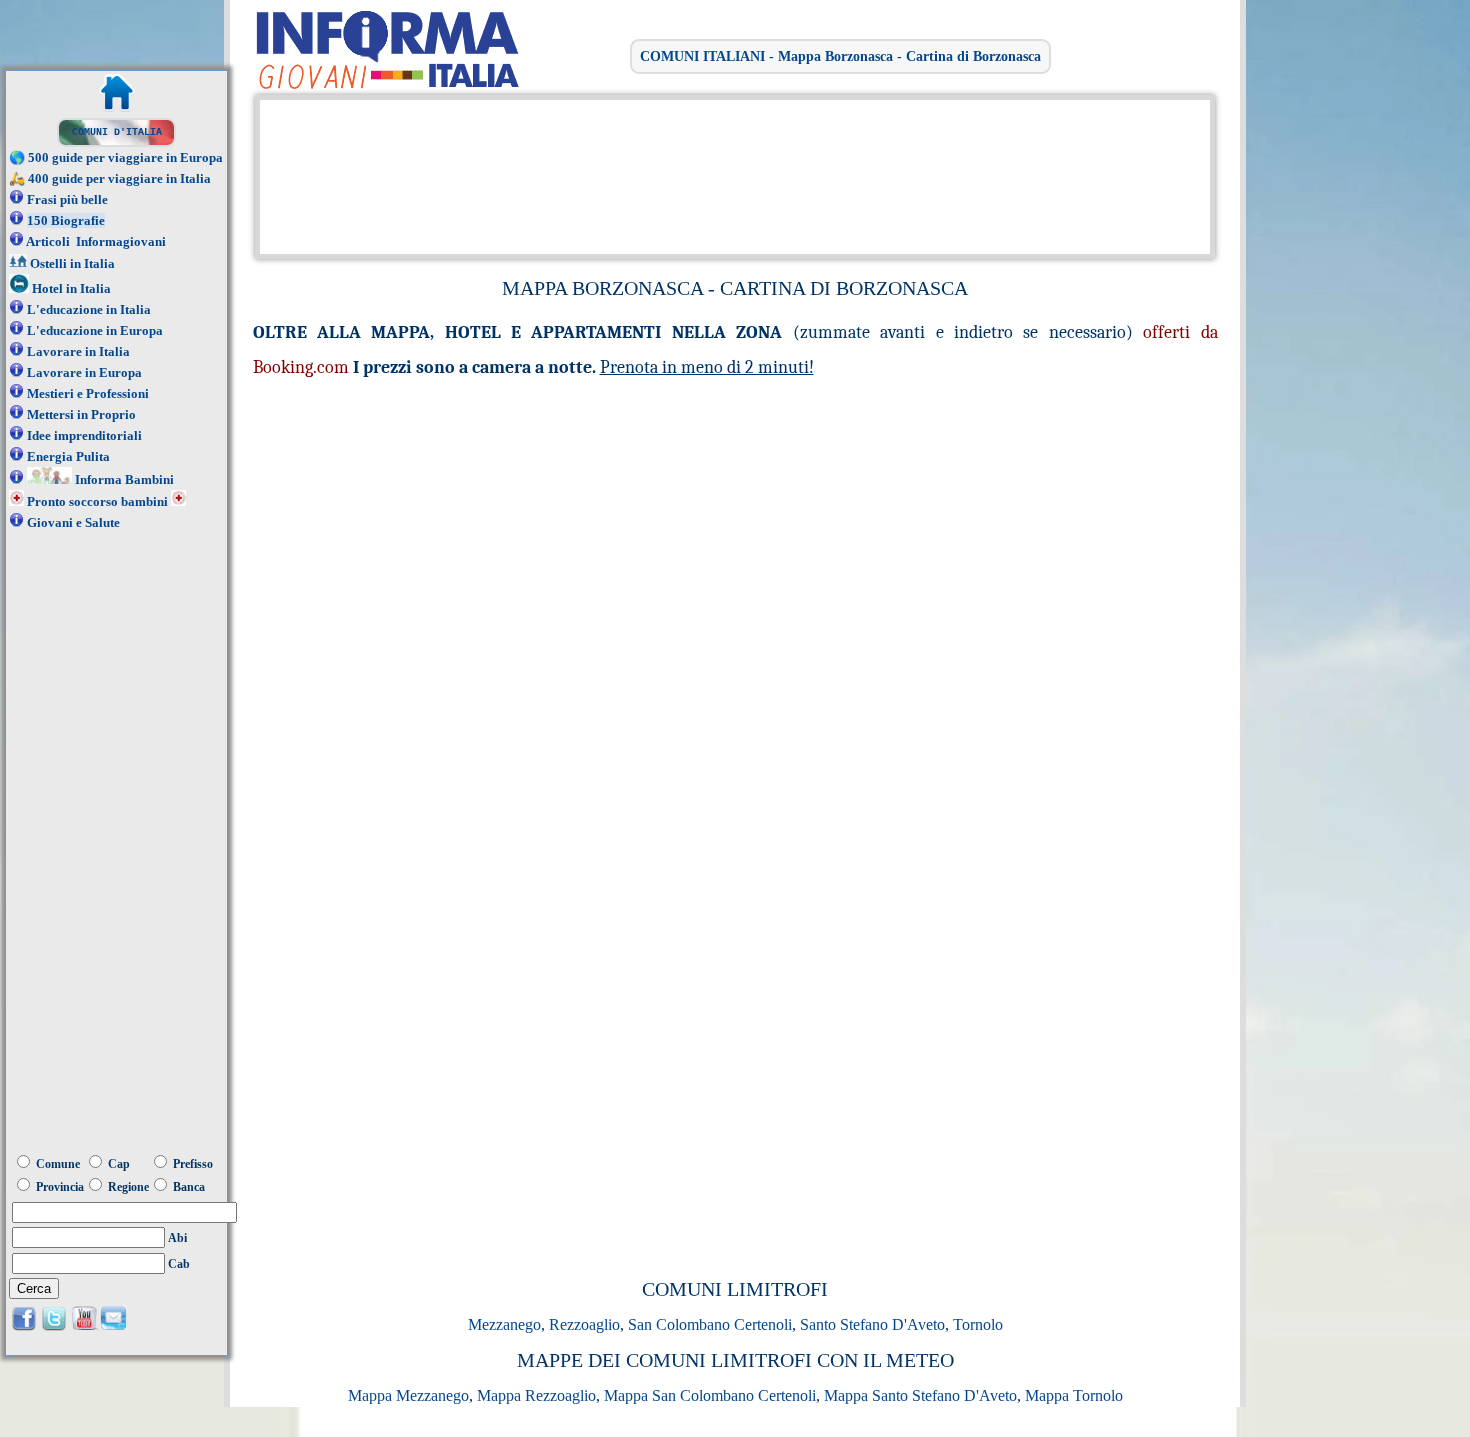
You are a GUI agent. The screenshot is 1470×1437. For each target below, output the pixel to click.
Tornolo (978, 1324)
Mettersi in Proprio (81, 414)
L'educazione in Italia (89, 309)
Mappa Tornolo (1074, 1395)
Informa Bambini (124, 479)
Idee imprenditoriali (84, 435)
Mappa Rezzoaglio (536, 1395)
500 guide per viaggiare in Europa (125, 157)
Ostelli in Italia (72, 263)
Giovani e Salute (73, 522)
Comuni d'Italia (117, 132)
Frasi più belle (67, 199)
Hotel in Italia (71, 288)
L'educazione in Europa (95, 330)
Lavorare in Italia (78, 351)
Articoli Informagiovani (96, 241)
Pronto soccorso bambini (97, 501)
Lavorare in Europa (84, 372)
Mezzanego (504, 1324)
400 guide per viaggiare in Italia (119, 178)
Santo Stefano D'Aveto (872, 1324)
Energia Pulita (68, 456)
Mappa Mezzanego (408, 1395)
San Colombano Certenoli (710, 1324)
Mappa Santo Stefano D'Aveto (920, 1395)
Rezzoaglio (584, 1324)
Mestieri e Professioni (88, 393)
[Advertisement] (730, 175)
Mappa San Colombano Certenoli (710, 1395)
